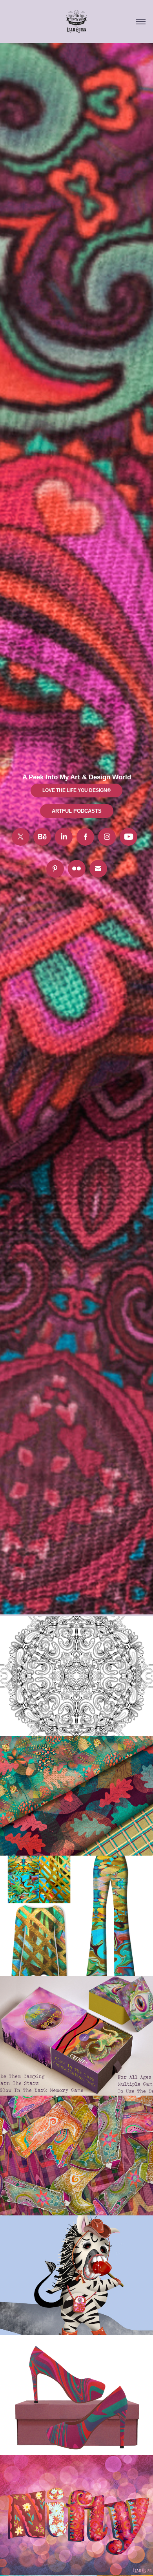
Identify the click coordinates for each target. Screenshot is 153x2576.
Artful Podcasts (77, 811)
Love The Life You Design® (76, 790)
